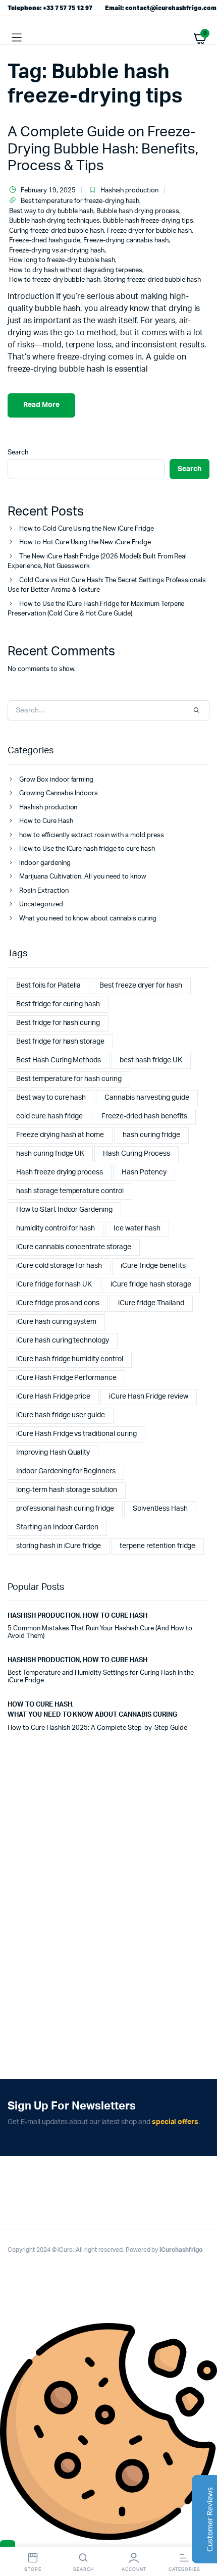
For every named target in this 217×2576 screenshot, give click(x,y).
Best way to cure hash (51, 1098)
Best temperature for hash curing (69, 1079)
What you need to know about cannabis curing (88, 919)
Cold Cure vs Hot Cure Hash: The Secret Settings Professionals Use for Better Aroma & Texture (107, 585)
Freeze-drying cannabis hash (126, 241)
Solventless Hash (160, 1509)
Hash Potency (144, 1172)
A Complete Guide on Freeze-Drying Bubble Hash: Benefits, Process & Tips (103, 149)
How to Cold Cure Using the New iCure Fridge (87, 529)
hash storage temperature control (70, 1191)
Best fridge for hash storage (60, 1042)
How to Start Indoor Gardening (64, 1210)
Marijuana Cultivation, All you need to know (83, 877)
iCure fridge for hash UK (54, 1284)
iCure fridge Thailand (151, 1303)
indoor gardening (45, 863)
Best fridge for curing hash (58, 1004)
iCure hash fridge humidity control (70, 1359)
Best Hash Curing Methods (59, 1060)
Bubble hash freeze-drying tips (148, 221)
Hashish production (129, 191)
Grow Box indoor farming (56, 780)
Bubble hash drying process (138, 211)
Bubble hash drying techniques (55, 221)
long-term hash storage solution (67, 1490)
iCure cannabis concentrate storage (74, 1247)
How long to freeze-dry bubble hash (62, 260)
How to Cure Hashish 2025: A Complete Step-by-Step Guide (97, 1728)
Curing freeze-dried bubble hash (57, 231)
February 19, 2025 (48, 191)
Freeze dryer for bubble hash (149, 231)
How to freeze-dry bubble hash (55, 280)
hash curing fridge (151, 1135)
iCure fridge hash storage (151, 1284)
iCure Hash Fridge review (148, 1397)
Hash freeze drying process (60, 1172)
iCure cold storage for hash (59, 1266)
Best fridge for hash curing (58, 1023)
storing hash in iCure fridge (59, 1546)
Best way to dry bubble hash (51, 211)
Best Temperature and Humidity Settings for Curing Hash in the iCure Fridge (101, 1677)
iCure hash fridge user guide (61, 1415)
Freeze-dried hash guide (45, 241)
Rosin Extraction (44, 891)
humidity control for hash (56, 1228)
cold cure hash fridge (49, 1116)
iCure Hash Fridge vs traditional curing (76, 1434)
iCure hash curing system (56, 1322)
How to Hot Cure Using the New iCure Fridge (85, 543)
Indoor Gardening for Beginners (66, 1471)
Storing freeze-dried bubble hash (152, 280)
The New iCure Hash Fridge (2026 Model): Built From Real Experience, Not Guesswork (97, 562)
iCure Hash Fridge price (53, 1397)
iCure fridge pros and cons (58, 1303)
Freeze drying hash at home (60, 1135)
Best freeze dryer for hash (141, 986)
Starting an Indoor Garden (57, 1527)
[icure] (109, 38)
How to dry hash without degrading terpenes (76, 270)
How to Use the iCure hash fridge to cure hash (87, 849)
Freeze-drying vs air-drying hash (57, 251)
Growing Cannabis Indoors (59, 793)
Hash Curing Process (136, 1154)
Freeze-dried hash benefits (144, 1116)
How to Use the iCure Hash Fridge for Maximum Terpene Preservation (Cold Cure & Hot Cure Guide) (96, 609)
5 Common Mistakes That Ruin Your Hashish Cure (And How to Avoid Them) (100, 1633)
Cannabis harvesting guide (147, 1098)
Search (18, 453)
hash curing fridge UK (50, 1154)
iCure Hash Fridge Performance (66, 1378)
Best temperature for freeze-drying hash (80, 201)
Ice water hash (137, 1228)
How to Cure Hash (46, 821)
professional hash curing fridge (65, 1509)
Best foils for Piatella (48, 986)
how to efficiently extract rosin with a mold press (92, 835)
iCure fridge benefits (153, 1266)
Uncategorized (41, 905)
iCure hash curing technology (63, 1341)
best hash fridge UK (151, 1060)
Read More (41, 405)
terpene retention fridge (157, 1546)
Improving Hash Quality (53, 1453)
